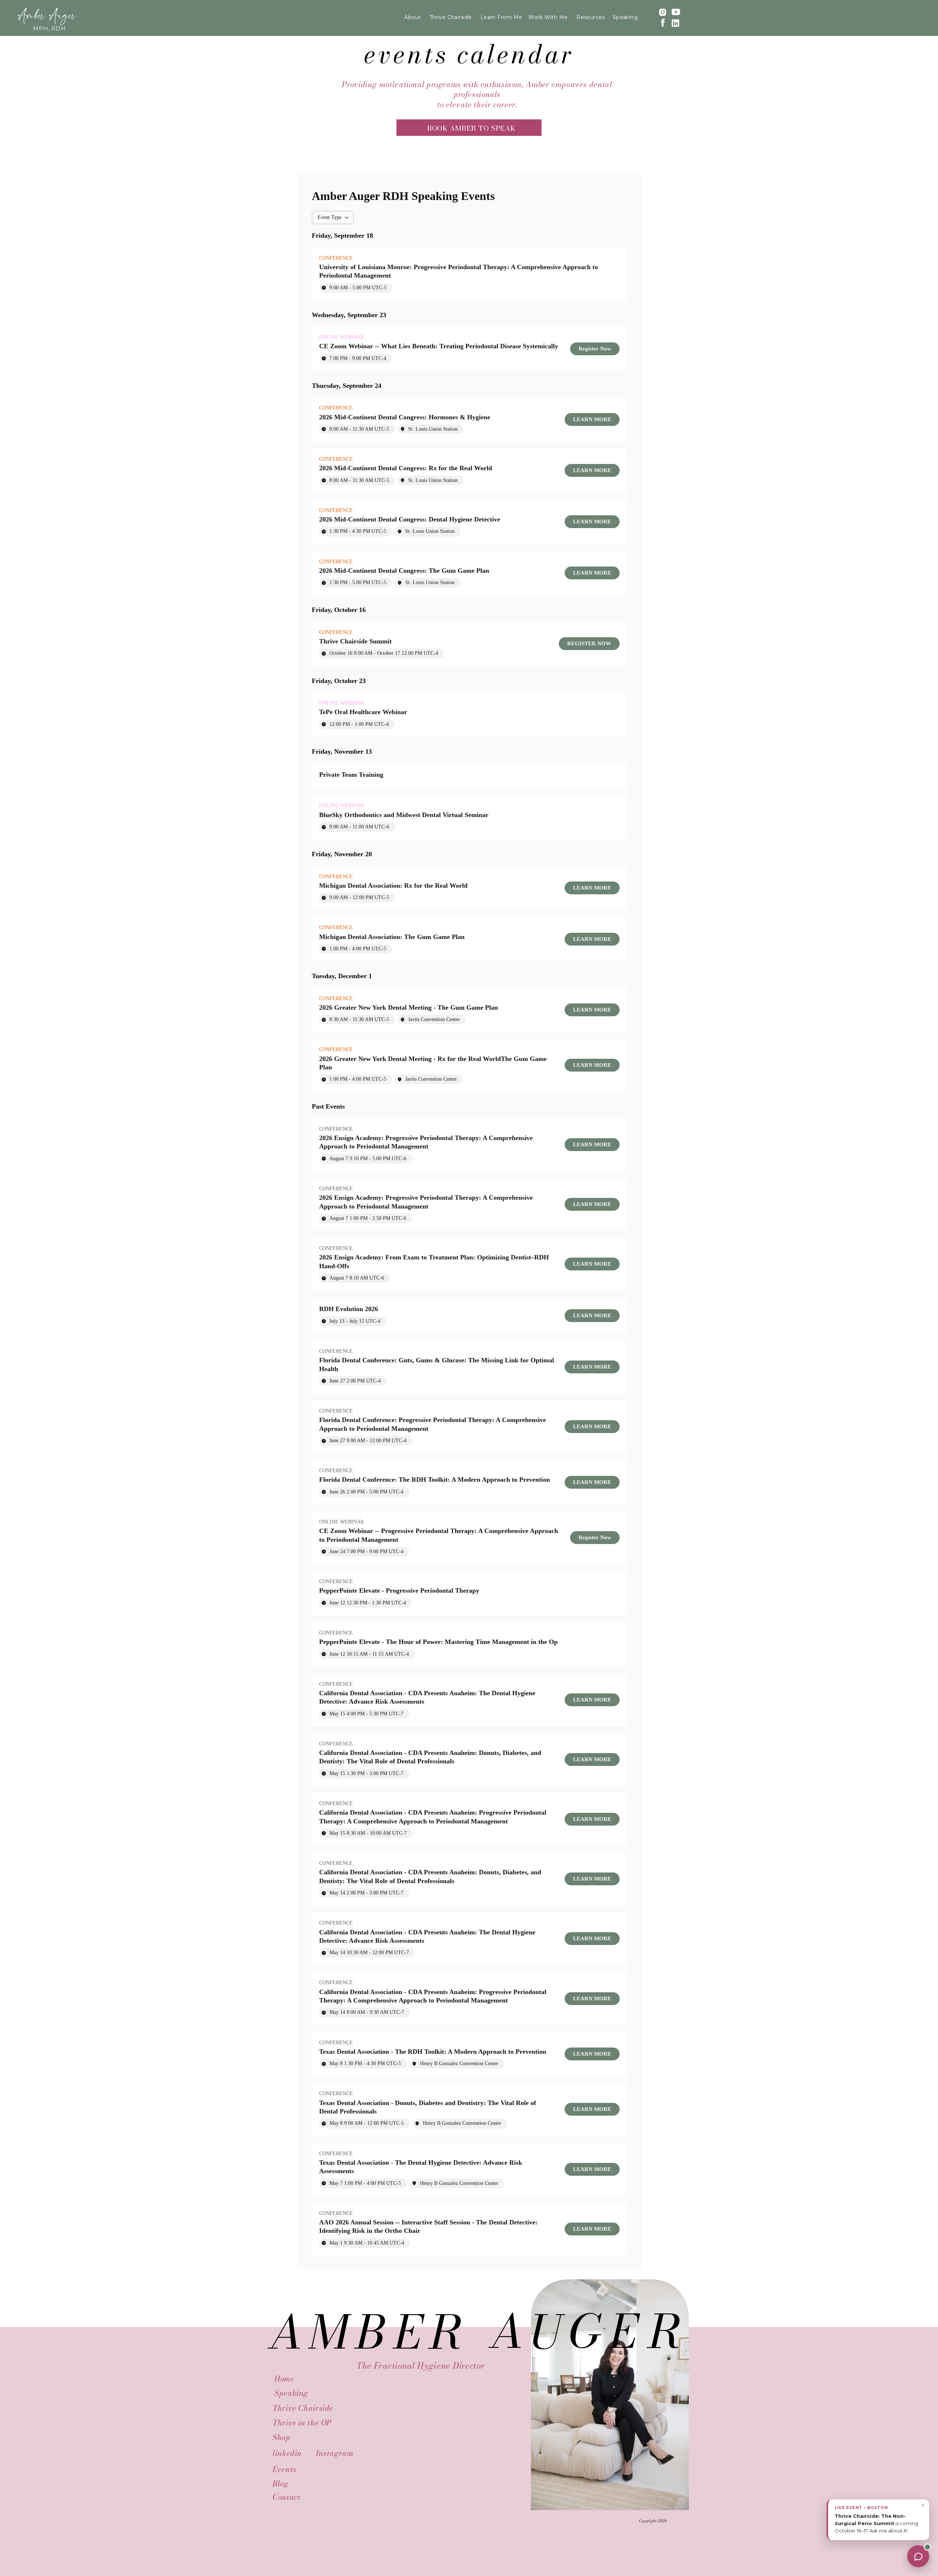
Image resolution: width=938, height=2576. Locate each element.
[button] (878, 2516)
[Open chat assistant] (918, 2556)
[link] (595, 349)
